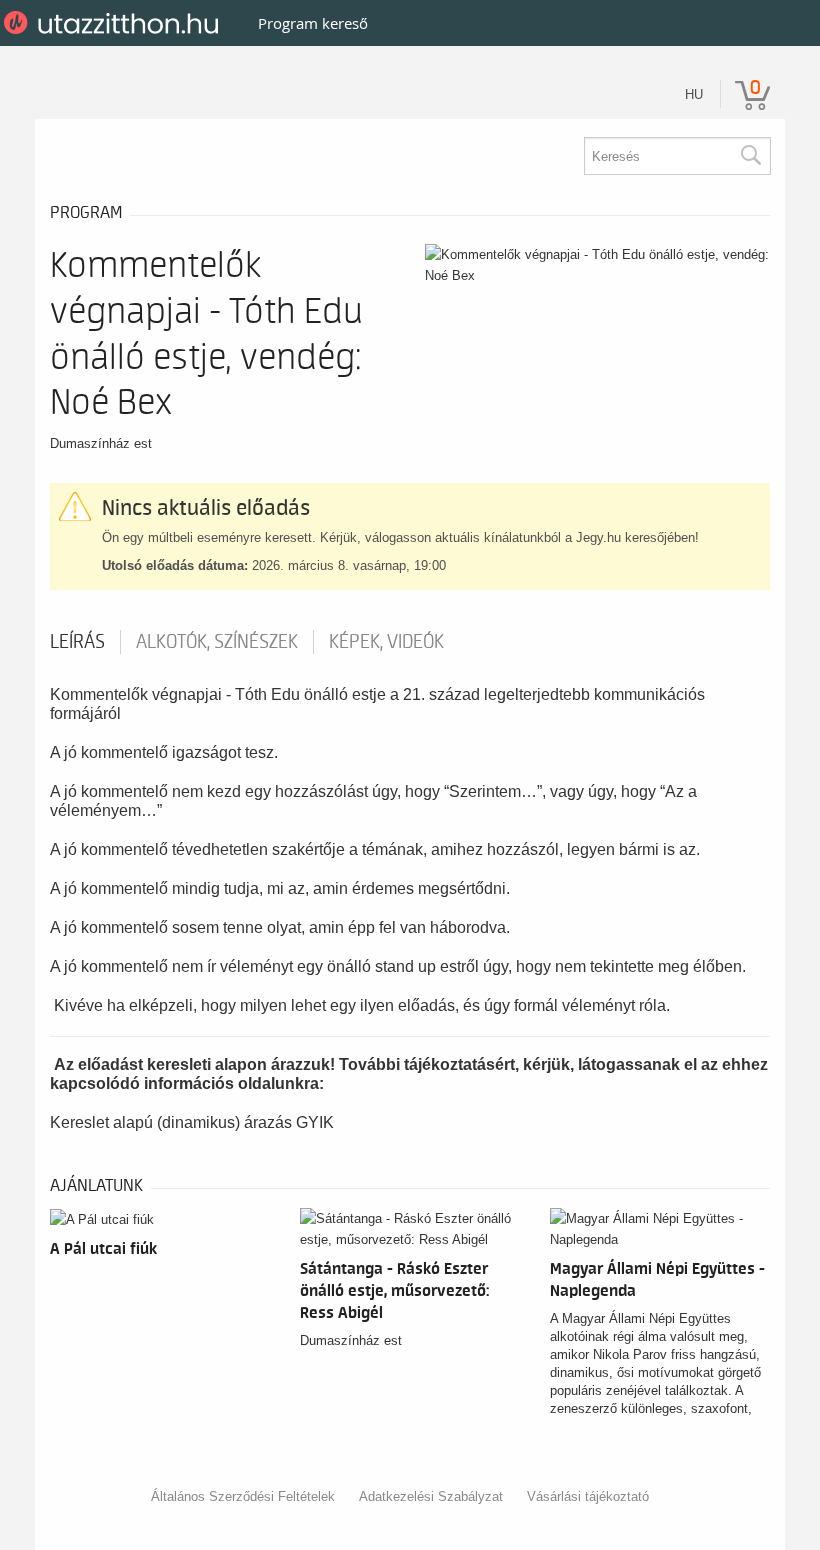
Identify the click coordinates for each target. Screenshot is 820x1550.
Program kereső (313, 23)
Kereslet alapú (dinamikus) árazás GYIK (192, 1122)
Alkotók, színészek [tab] (217, 642)
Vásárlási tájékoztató (588, 1496)
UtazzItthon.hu (114, 23)
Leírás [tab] (77, 642)
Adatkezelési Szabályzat (431, 1496)
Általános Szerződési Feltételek (243, 1496)
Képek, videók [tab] (386, 642)
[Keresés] (750, 156)
